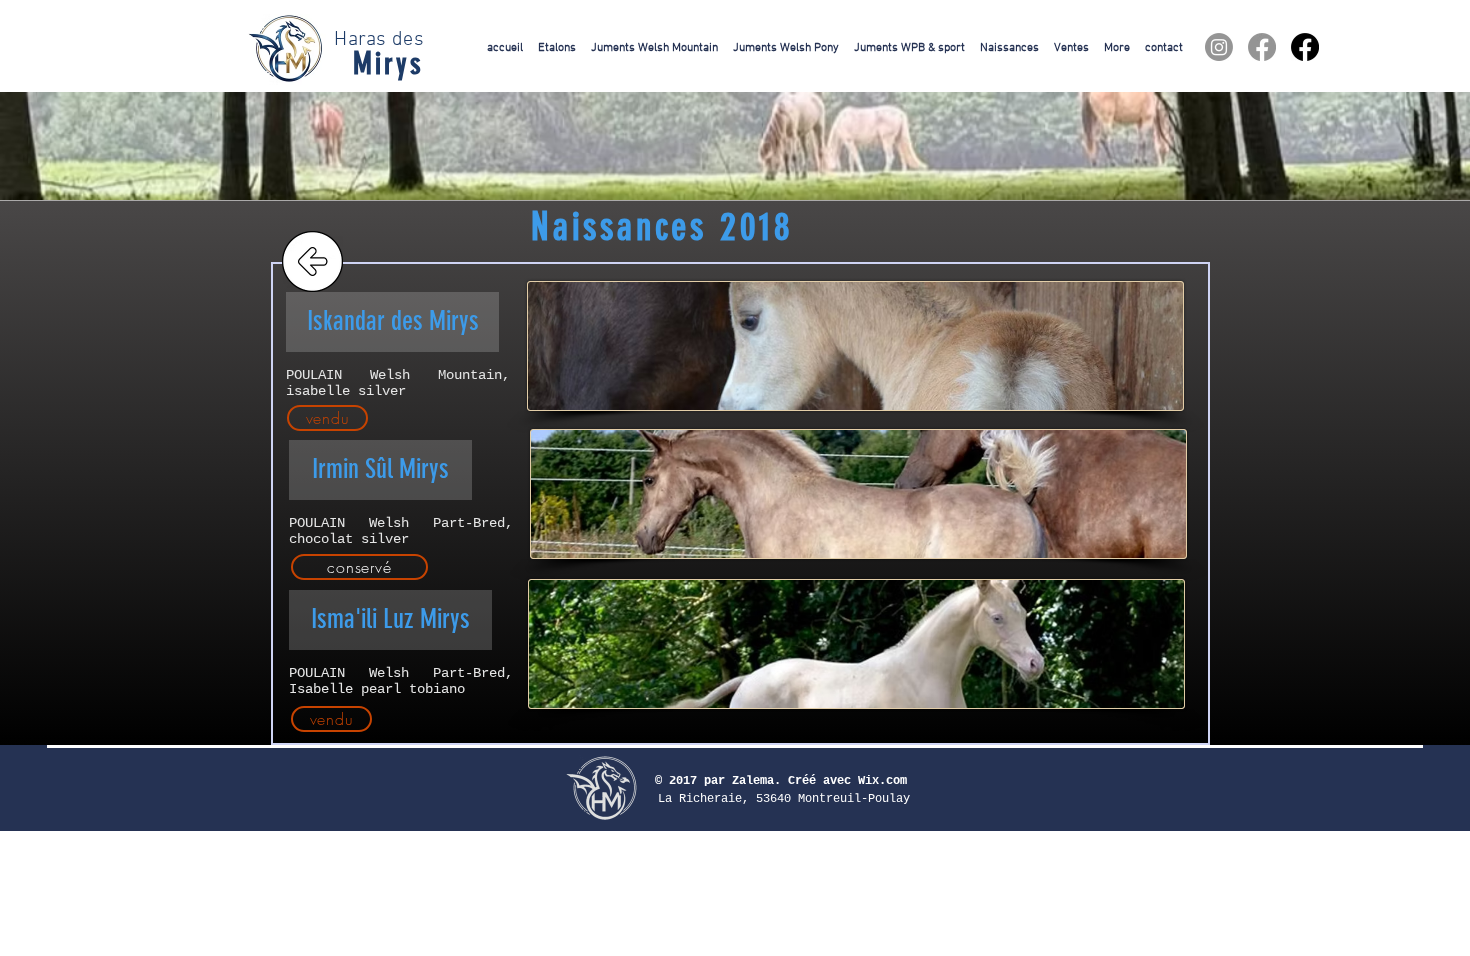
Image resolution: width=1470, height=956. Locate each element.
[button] (392, 322)
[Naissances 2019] (313, 261)
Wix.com (882, 781)
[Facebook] (1262, 47)
